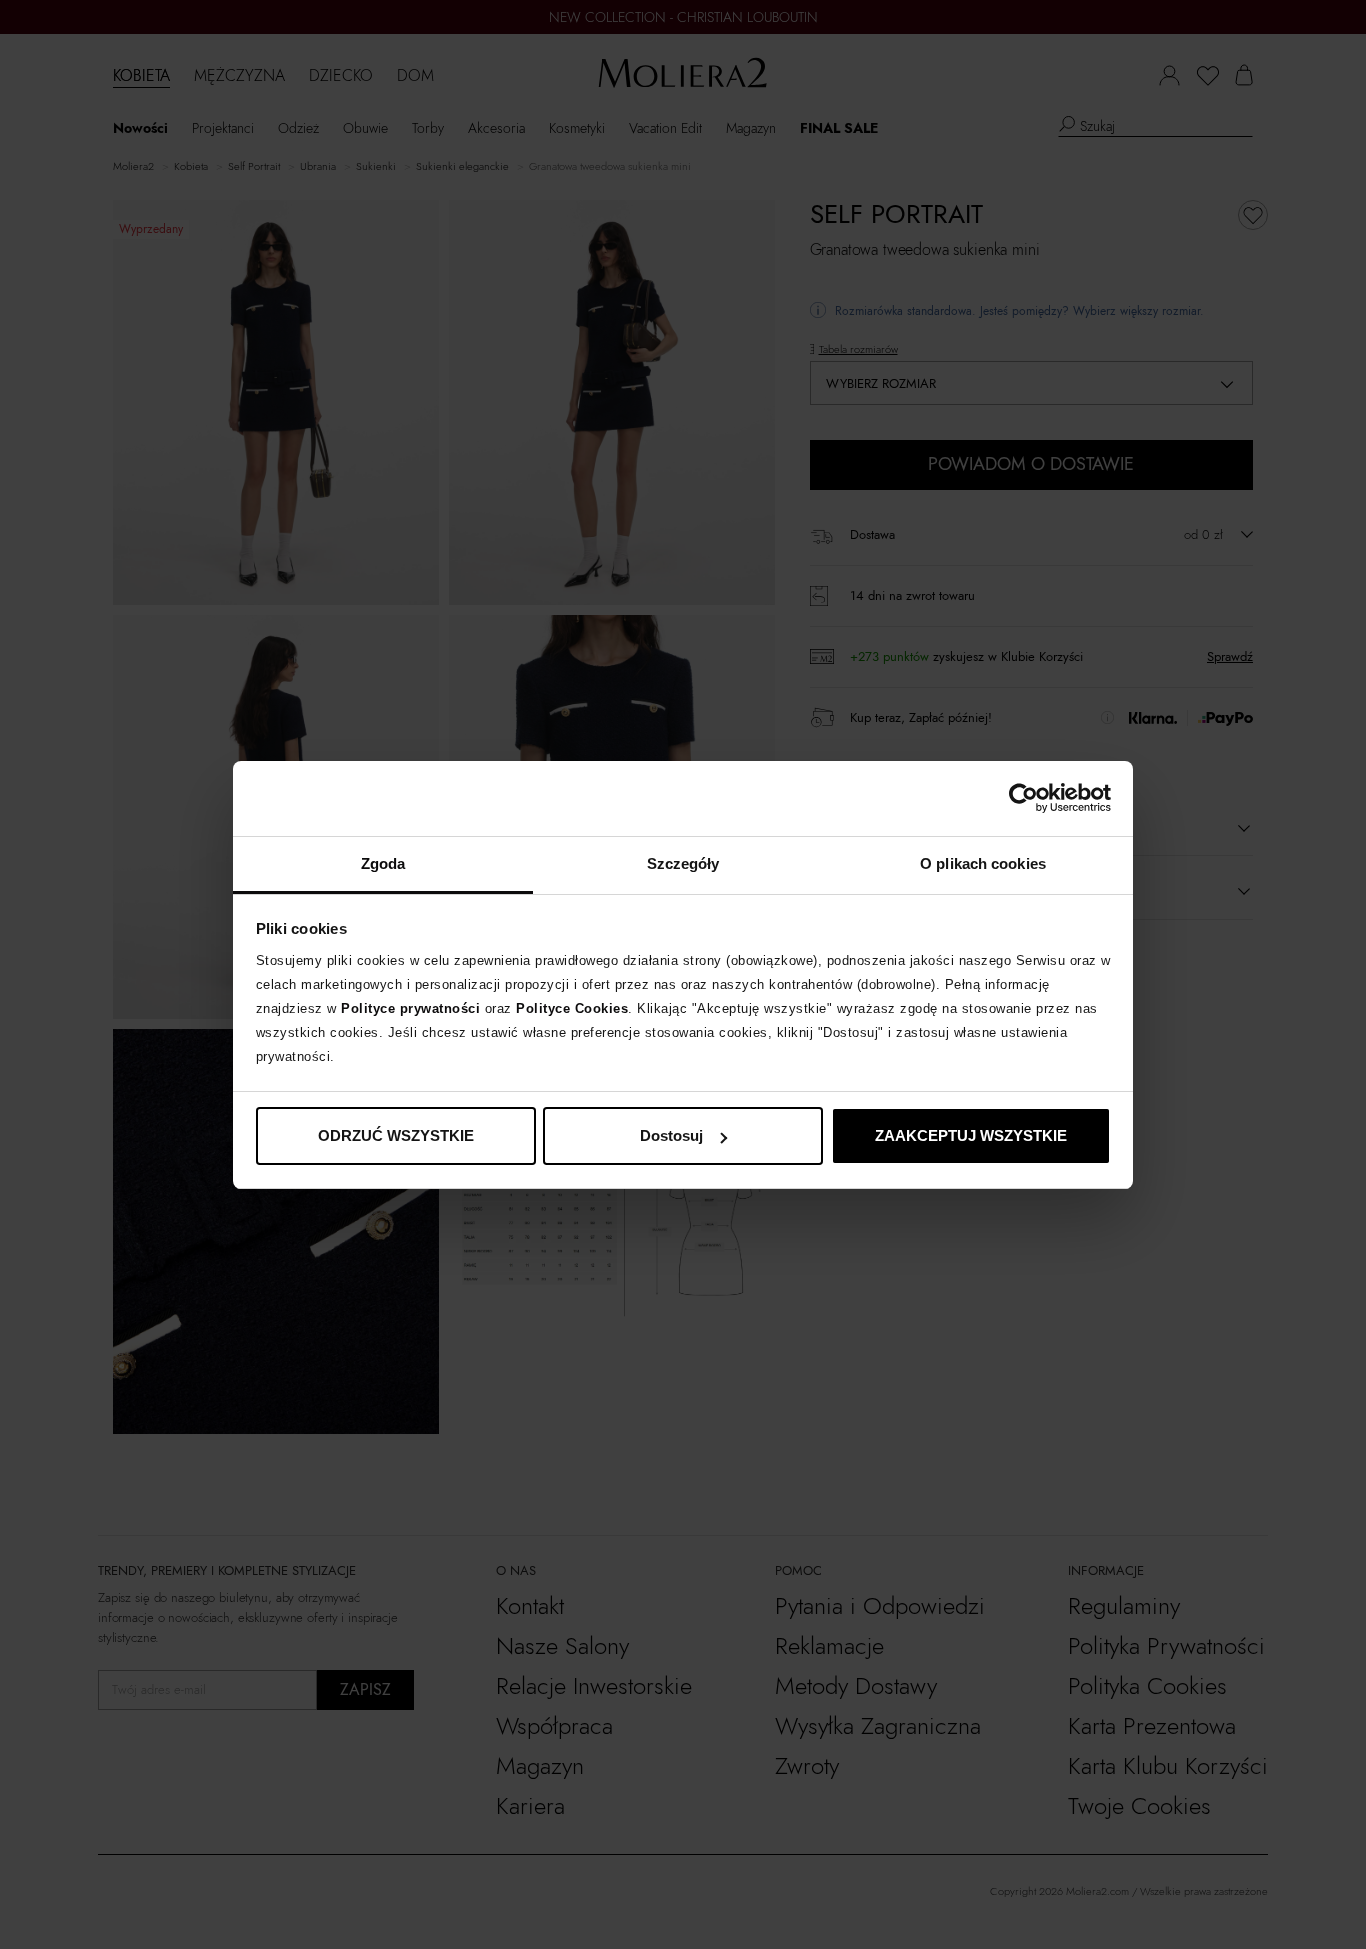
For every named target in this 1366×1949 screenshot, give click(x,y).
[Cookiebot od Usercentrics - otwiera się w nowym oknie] (1023, 798)
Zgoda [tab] (383, 863)
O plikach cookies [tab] (983, 863)
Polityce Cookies (572, 1008)
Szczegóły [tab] (683, 863)
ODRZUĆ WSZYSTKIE (396, 1135)
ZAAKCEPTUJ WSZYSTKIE (971, 1135)
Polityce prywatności (410, 1008)
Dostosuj (671, 1135)
